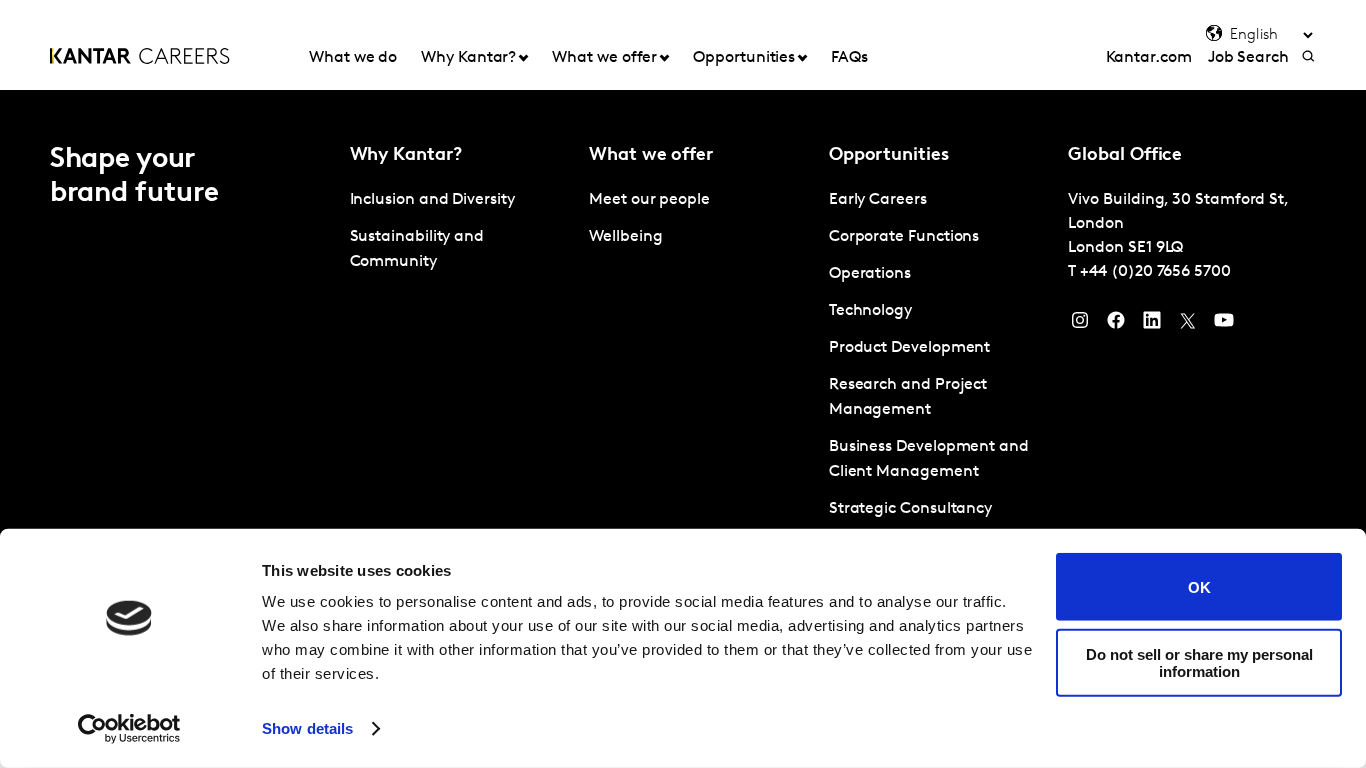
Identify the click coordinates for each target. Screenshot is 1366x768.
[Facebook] (1116, 325)
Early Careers (878, 200)
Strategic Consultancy (910, 509)
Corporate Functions (904, 237)
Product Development (909, 348)
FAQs (849, 58)
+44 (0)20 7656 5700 (1155, 272)
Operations (870, 274)
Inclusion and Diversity (432, 200)
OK (1199, 586)
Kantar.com (1149, 58)
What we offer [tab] (604, 58)
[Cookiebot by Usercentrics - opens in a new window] (129, 729)
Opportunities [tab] (744, 58)
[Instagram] (1080, 325)
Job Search (1248, 58)
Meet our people (649, 200)
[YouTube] (1224, 325)
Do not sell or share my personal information (1199, 662)
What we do (353, 58)
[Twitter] (1188, 325)
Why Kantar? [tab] (468, 58)
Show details (307, 728)
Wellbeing (625, 237)
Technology (870, 311)
